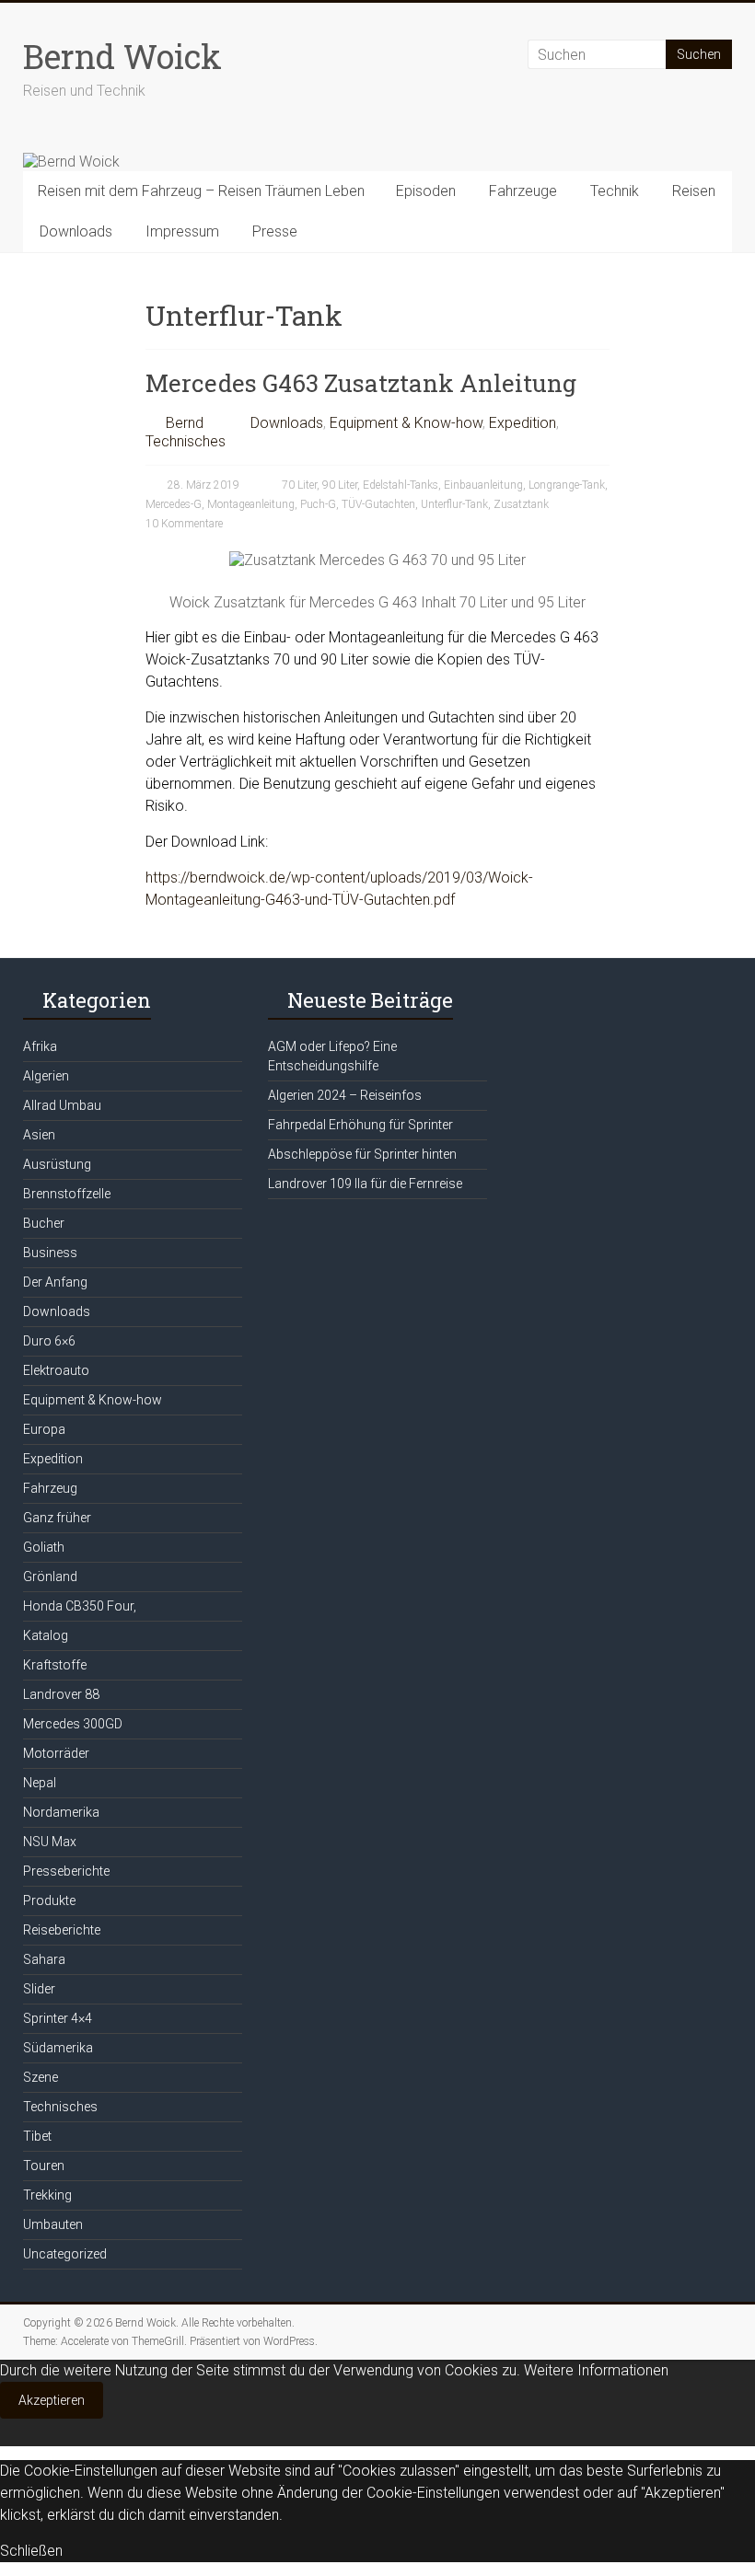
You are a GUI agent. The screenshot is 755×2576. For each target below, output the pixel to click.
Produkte (49, 1900)
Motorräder (56, 1753)
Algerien (46, 1076)
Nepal (40, 1783)
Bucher (44, 1223)
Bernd (185, 423)
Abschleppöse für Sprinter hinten (362, 1154)
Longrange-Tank (567, 485)
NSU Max (50, 1842)
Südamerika (58, 2048)
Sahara (44, 1959)
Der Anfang (55, 1282)
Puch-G (318, 504)
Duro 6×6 (49, 1341)
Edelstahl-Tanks (401, 485)
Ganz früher (57, 1518)
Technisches (186, 441)
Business (50, 1253)
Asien (39, 1135)
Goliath (44, 1547)
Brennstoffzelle (67, 1194)
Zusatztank (521, 504)
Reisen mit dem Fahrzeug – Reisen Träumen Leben (201, 191)
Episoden (426, 191)
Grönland (50, 1577)
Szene (41, 2077)
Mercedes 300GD (73, 1724)
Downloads (76, 231)
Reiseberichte (62, 1930)
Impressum (182, 231)
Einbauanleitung (483, 485)
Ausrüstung (57, 1164)
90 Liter (340, 485)
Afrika (40, 1046)
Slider (39, 1989)
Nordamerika (61, 1812)
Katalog (46, 1635)
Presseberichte (66, 1871)
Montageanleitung (251, 504)
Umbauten (53, 2224)
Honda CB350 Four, (80, 1606)
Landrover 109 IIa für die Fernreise (365, 1184)
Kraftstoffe (55, 1665)
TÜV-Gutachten (378, 504)
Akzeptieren (52, 2400)
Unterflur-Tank (454, 504)
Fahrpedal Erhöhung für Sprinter (360, 1125)
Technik (615, 191)
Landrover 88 (61, 1694)
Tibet (37, 2136)
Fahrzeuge (523, 191)
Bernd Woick (122, 56)
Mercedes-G (174, 504)
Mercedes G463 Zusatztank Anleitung (361, 383)
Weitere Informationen (596, 2370)
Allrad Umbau (62, 1105)
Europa (44, 1429)
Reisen (694, 191)
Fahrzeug (50, 1488)
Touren (44, 2166)
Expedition (523, 423)
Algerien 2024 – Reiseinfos (345, 1095)
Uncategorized (65, 2254)
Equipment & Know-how (406, 423)
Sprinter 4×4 (58, 2018)
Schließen (31, 2551)
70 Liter (299, 485)
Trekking (47, 2195)
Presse (275, 231)
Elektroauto (56, 1370)
